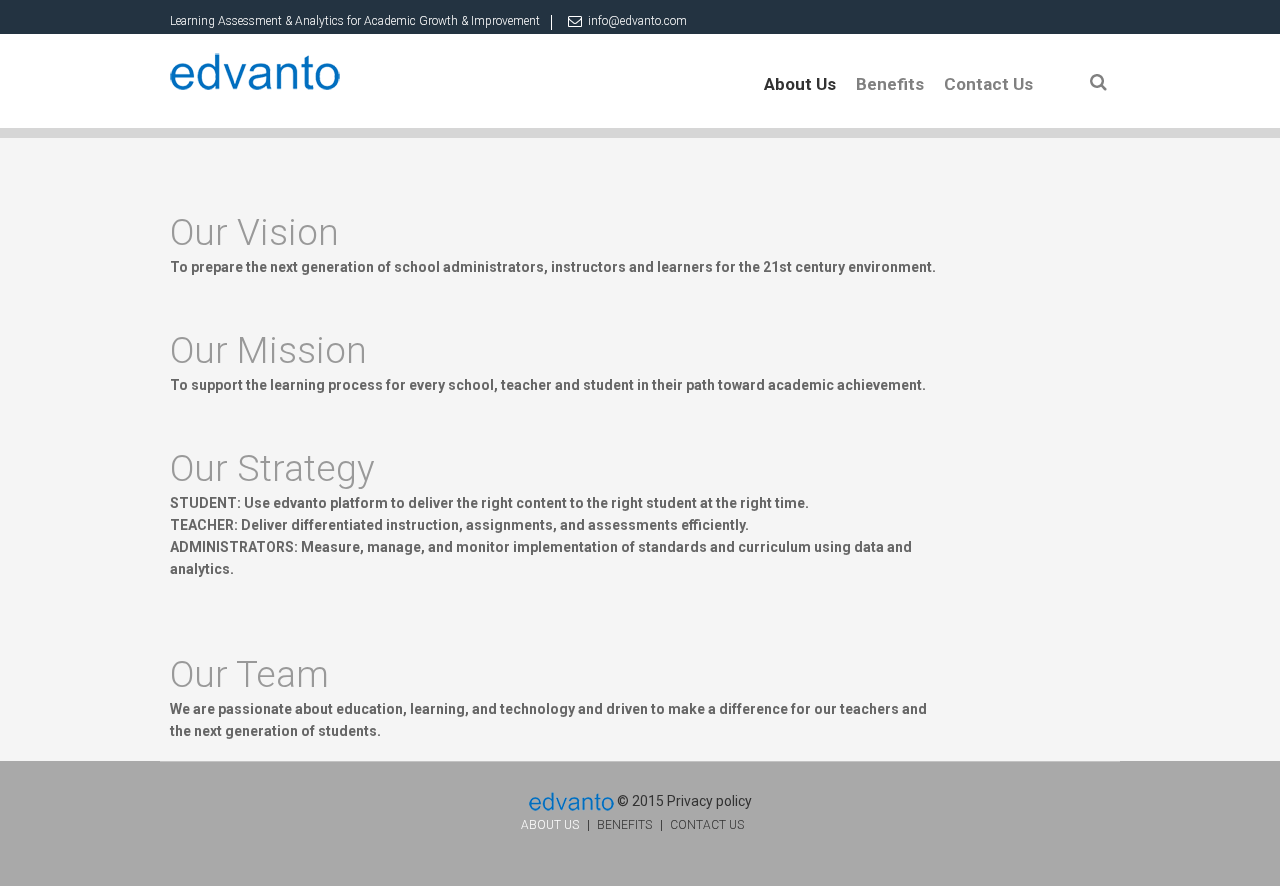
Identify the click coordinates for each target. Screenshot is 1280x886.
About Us (800, 84)
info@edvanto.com (637, 21)
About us (550, 825)
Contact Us (988, 84)
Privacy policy (709, 801)
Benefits (890, 84)
